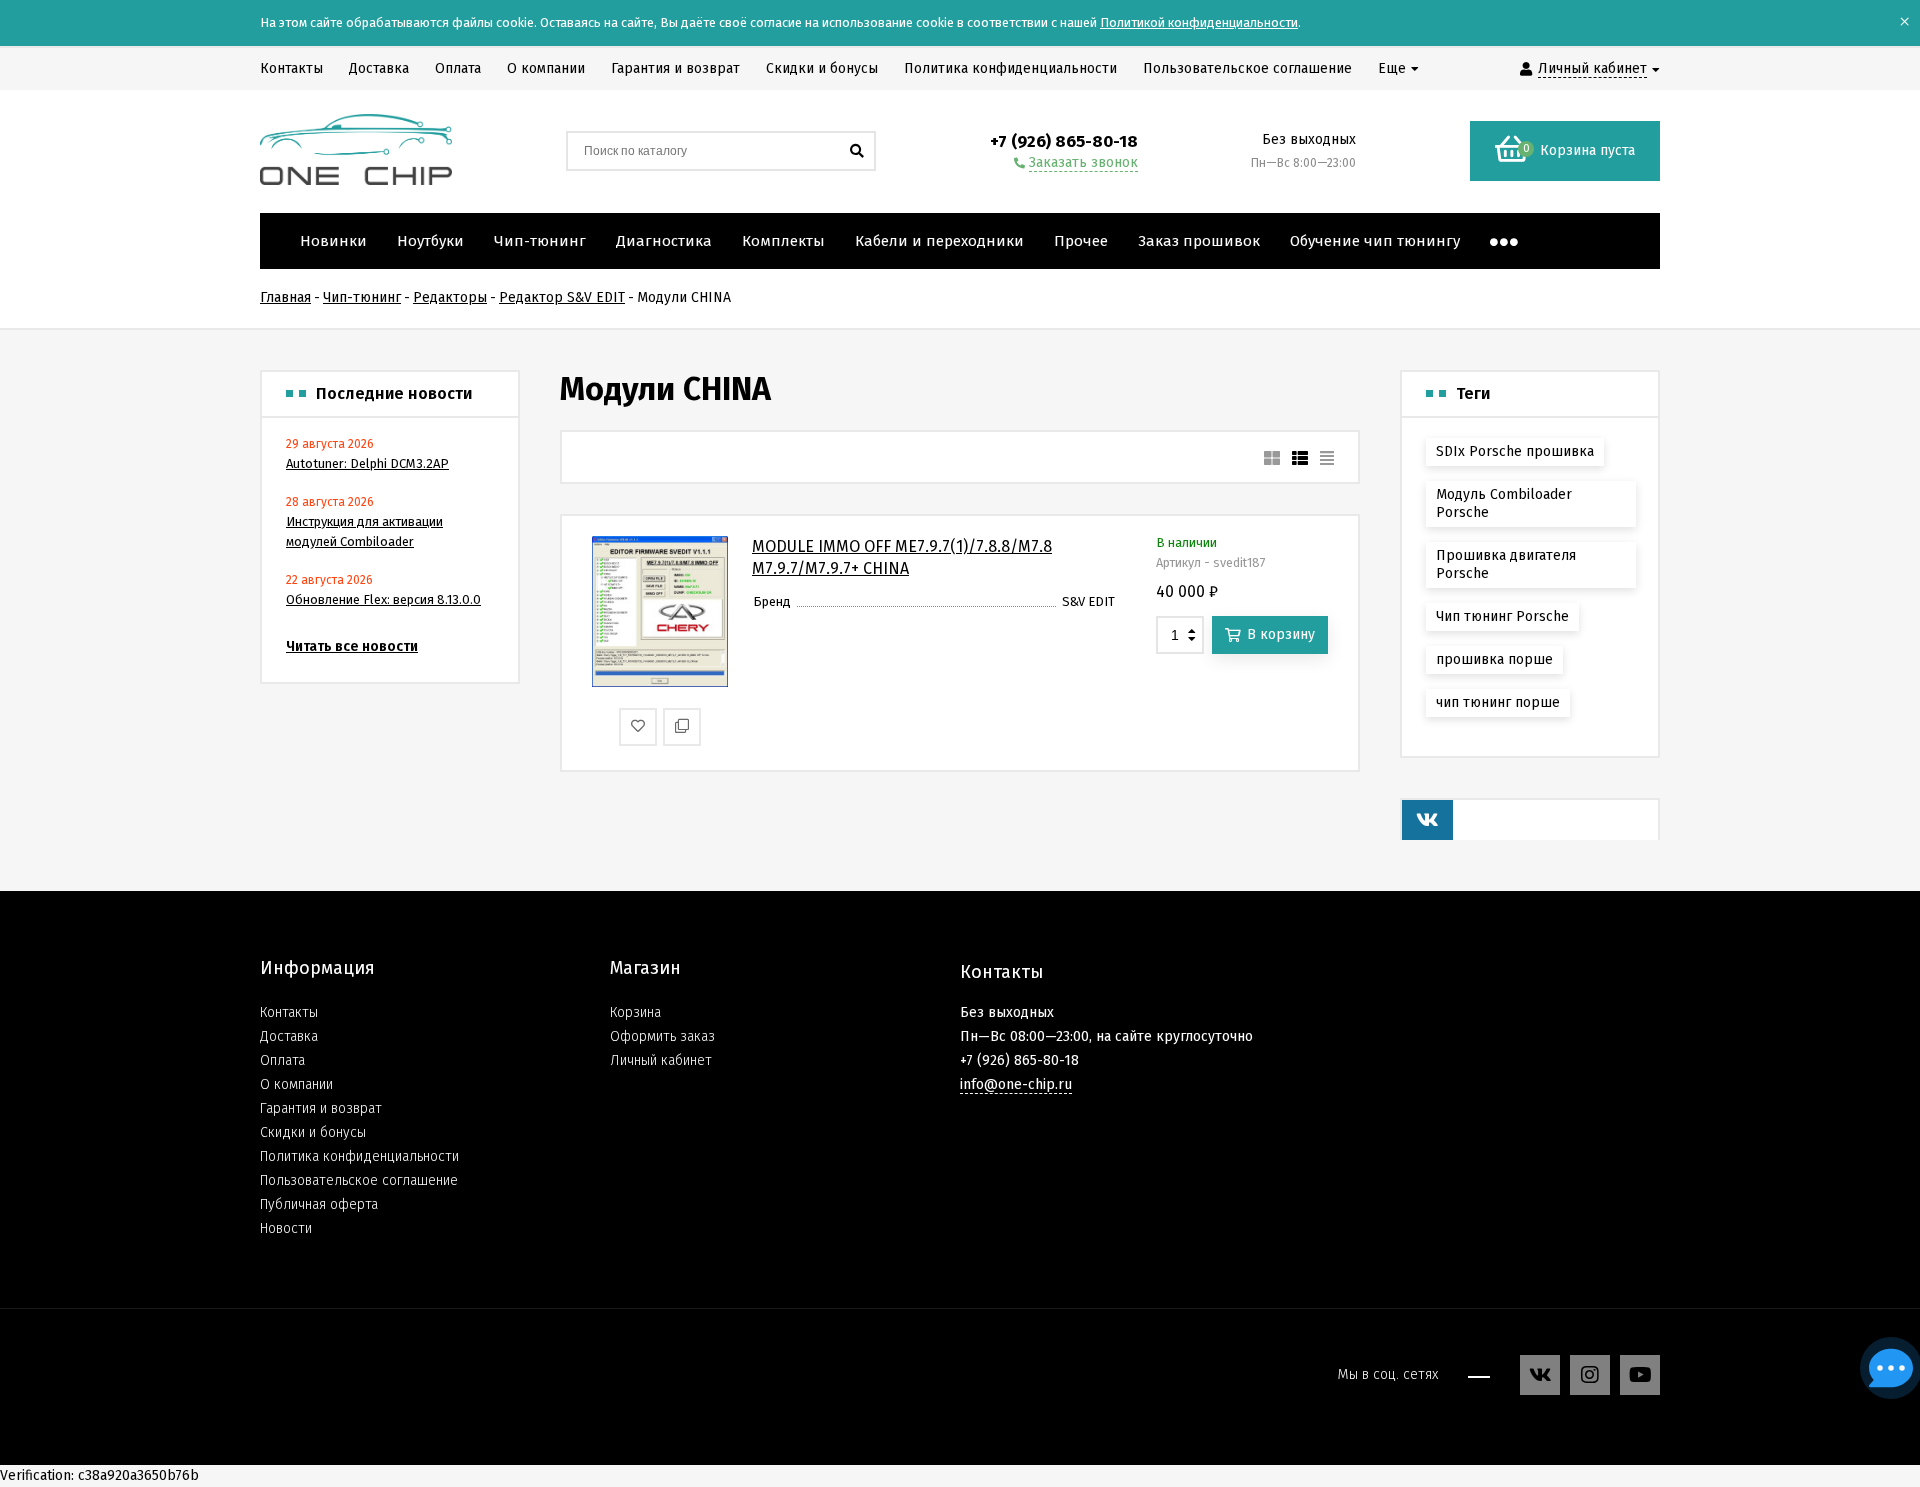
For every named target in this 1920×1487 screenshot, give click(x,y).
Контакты (289, 1012)
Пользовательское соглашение (359, 1180)
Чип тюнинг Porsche (1502, 616)
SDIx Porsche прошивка (1515, 451)
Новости (286, 1228)
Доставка (289, 1036)
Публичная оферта (319, 1204)
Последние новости (394, 394)
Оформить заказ (662, 1036)
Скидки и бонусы (313, 1132)
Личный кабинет (661, 1060)
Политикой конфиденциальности (1199, 22)
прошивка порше (1494, 659)
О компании (296, 1084)
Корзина (635, 1012)
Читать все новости (352, 646)
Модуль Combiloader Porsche (1504, 503)
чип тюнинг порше (1498, 702)
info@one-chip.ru (1016, 1084)
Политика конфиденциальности (359, 1156)
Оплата (282, 1060)
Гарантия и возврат (321, 1108)
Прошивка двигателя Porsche (1506, 564)
